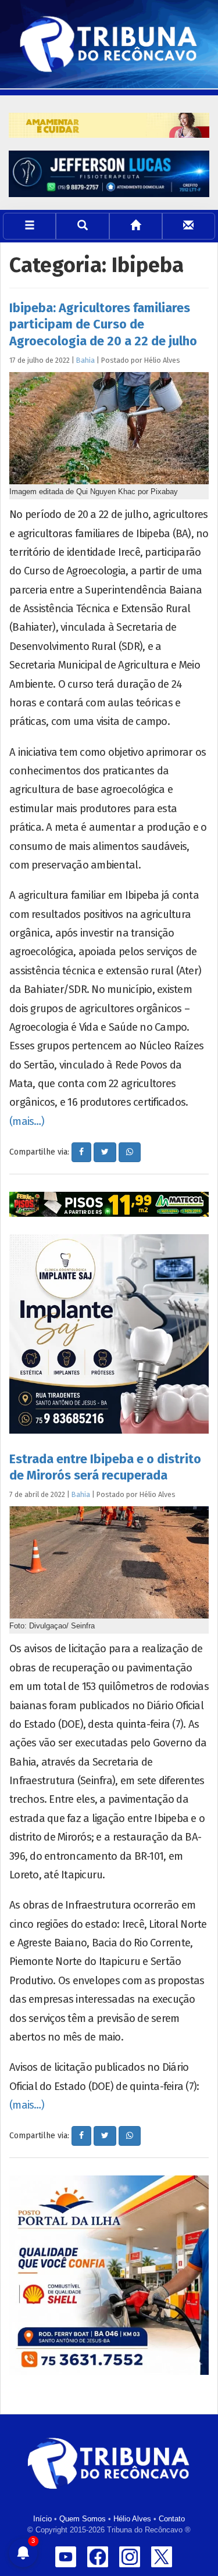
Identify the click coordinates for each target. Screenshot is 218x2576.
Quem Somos (83, 2519)
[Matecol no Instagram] (109, 1204)
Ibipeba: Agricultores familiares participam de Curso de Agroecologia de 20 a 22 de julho (103, 324)
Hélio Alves (132, 2519)
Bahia (85, 360)
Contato (172, 2519)
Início (42, 2519)
